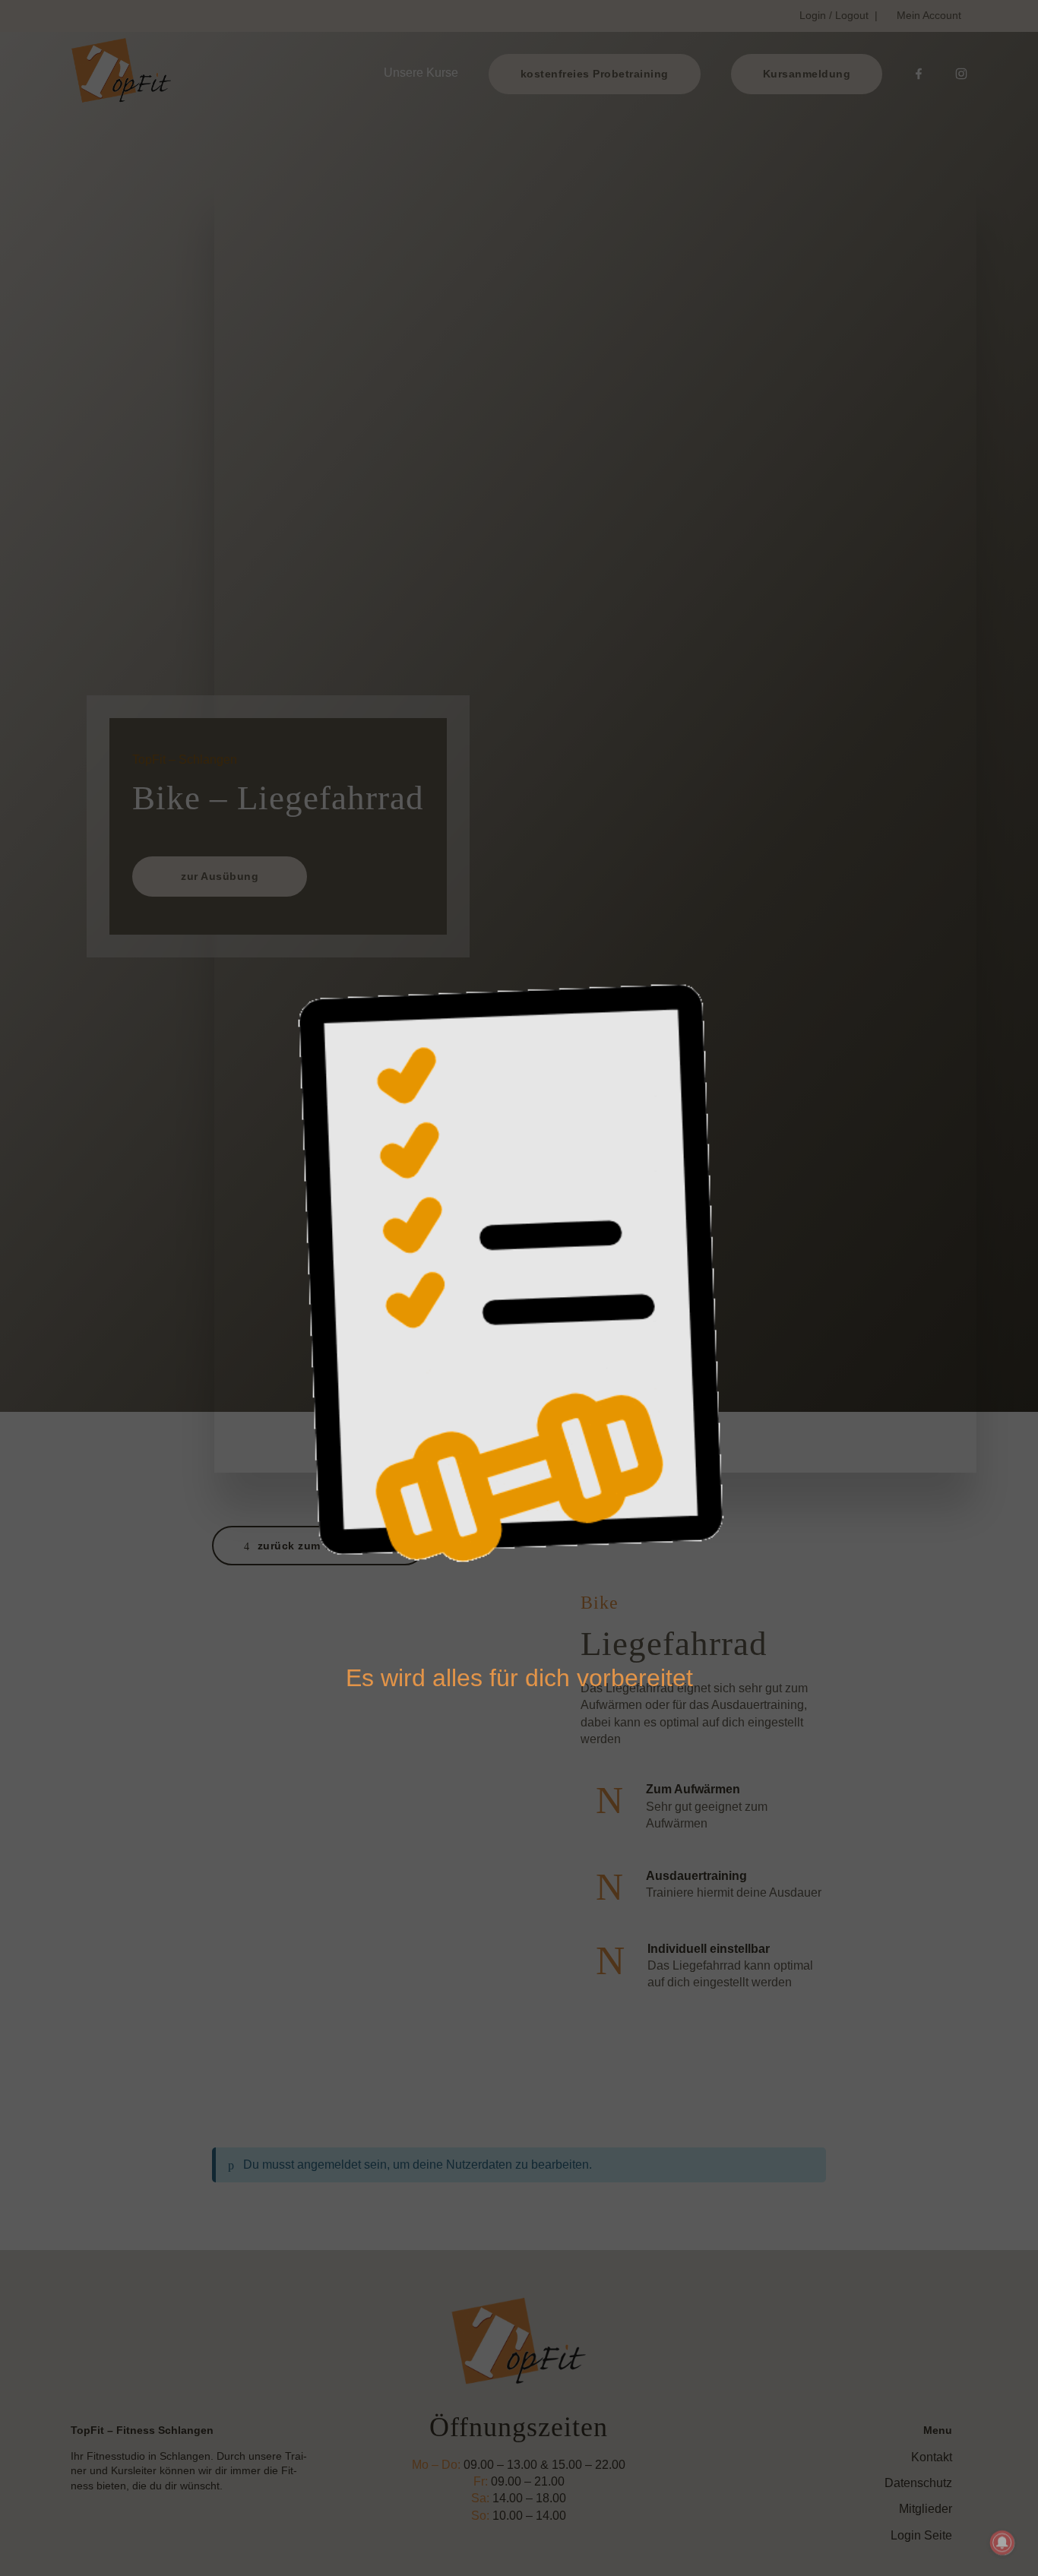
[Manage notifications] (1002, 2543)
